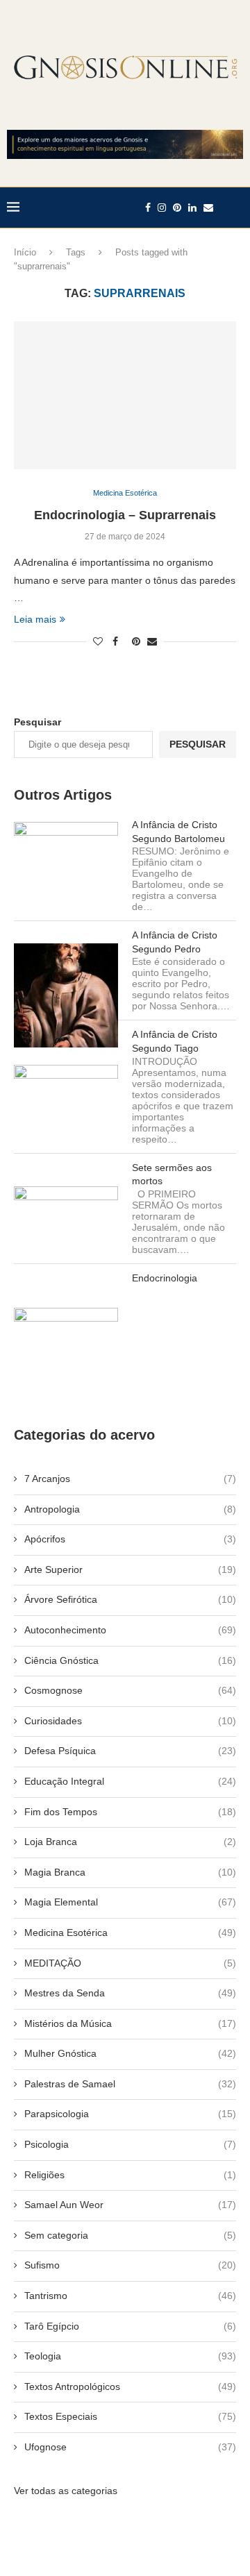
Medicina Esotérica (130, 1933)
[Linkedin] (192, 208)
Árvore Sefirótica (130, 1599)
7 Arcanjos (130, 1479)
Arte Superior (130, 1569)
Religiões (130, 2175)
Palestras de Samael (130, 2084)
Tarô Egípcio (130, 2326)
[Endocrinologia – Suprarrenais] (125, 395)
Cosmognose (130, 1690)
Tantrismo (130, 2296)
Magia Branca (130, 1872)
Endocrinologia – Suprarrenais (125, 515)
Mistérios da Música (130, 2023)
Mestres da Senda (130, 1993)
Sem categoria (130, 2235)
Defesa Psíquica (130, 1751)
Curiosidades (130, 1721)
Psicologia (130, 2144)
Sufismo (130, 2265)
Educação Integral (130, 1781)
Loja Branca (130, 1842)
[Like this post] (98, 641)
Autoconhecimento (130, 1630)
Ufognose (130, 2447)
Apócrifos (130, 1539)
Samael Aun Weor (130, 2205)
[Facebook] (148, 208)
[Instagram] (162, 208)
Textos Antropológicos (130, 2386)
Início (25, 252)
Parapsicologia (130, 2114)
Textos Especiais (130, 2416)
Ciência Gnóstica (130, 1660)
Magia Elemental (130, 1902)
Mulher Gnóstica (130, 2053)
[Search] (236, 208)
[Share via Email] (152, 641)
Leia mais (35, 619)
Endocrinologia (165, 1278)
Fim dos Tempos (130, 1812)
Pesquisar (37, 722)
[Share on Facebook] (115, 641)
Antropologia (130, 1509)
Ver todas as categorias (66, 2491)
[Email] (208, 208)
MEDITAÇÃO (130, 1963)
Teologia (130, 2356)
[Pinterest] (177, 208)
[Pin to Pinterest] (136, 641)
